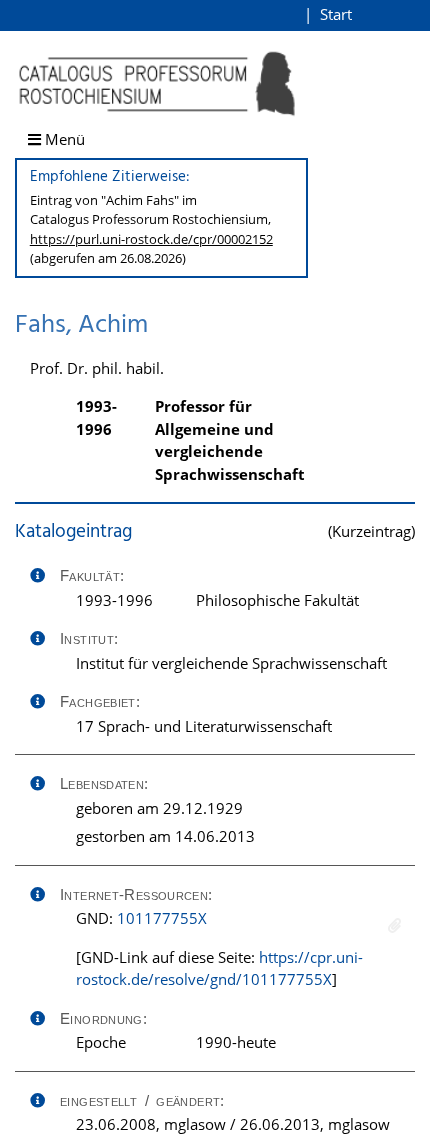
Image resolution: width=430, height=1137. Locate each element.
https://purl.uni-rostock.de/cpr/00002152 (151, 239)
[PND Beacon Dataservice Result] (394, 925)
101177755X (162, 918)
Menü (63, 139)
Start (336, 14)
